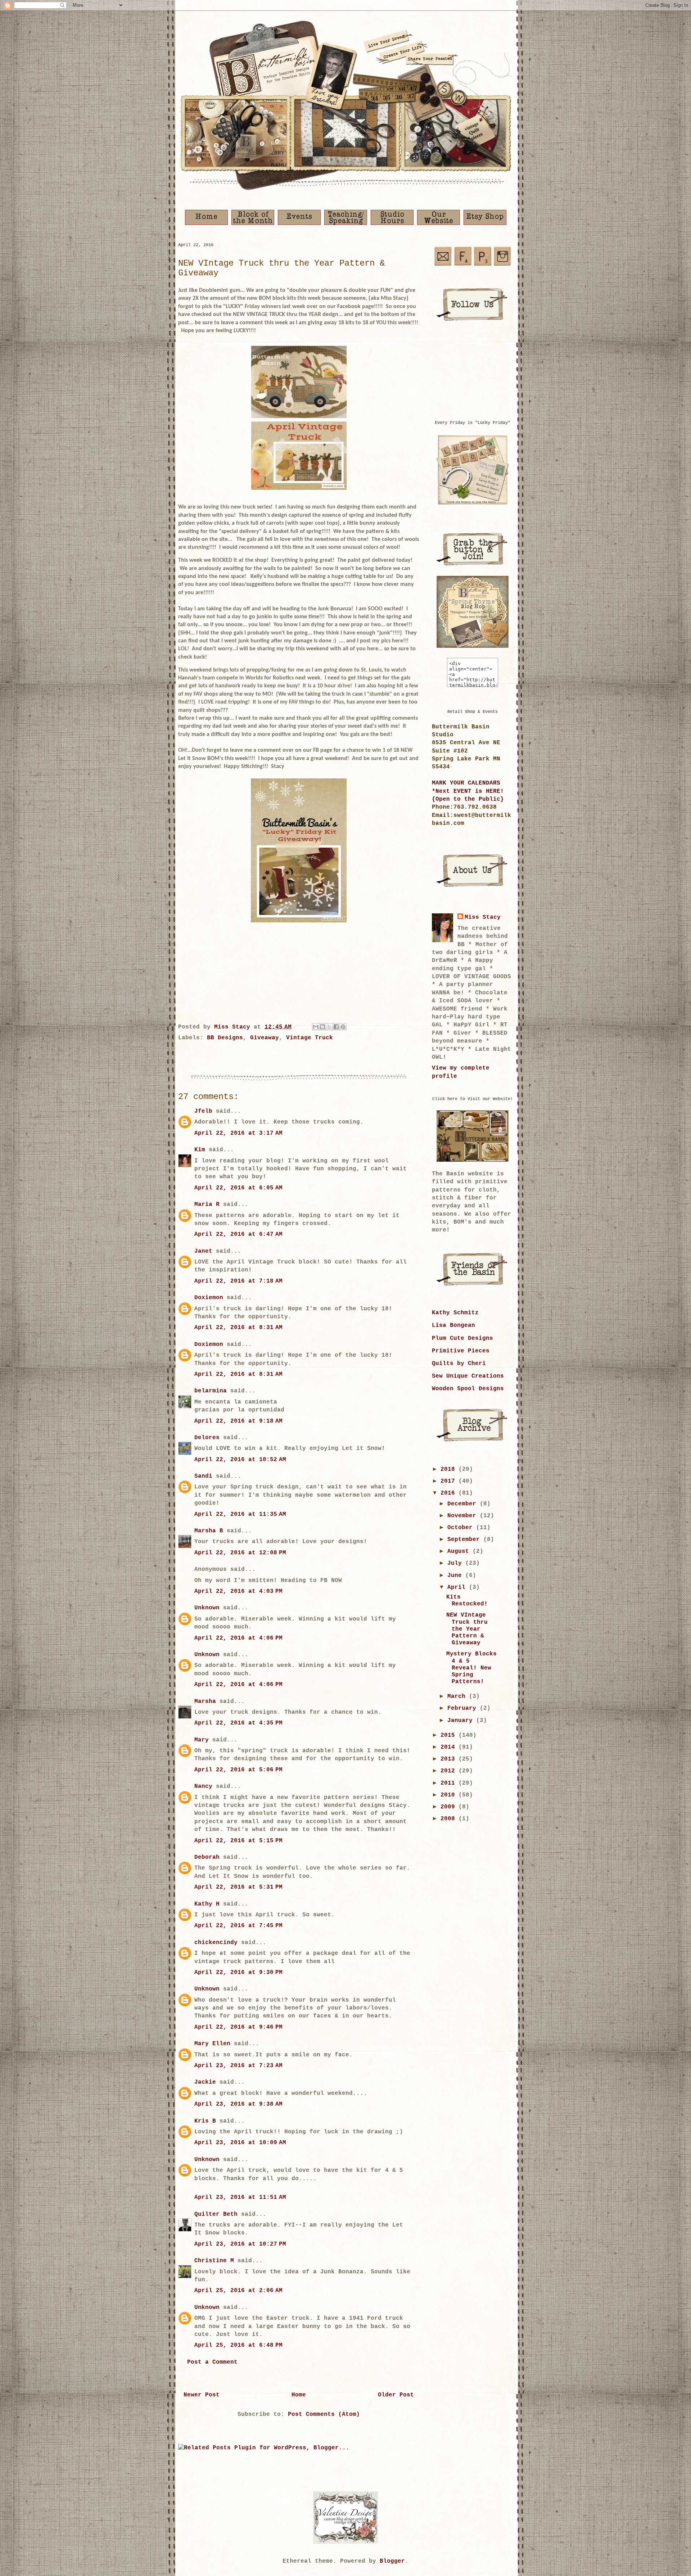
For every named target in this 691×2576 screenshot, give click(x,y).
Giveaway (265, 1038)
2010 (450, 1795)
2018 (450, 1469)
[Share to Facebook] (336, 1027)
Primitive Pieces (461, 1351)
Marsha (205, 1701)
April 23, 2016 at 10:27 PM (240, 2244)
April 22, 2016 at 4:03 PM (238, 1591)
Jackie (205, 2082)
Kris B (205, 2121)
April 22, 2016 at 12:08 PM (240, 1553)
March (458, 1696)
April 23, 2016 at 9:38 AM (238, 2104)
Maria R (207, 1205)
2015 (450, 1735)
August (460, 1551)
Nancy (203, 1786)
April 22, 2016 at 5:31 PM (238, 1887)
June (456, 1576)
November (464, 1516)
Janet (203, 1251)
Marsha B (209, 1531)
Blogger (392, 2561)
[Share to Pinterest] (343, 1027)
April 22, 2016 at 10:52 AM (240, 1460)
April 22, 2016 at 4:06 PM (238, 1638)
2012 (450, 1771)
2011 (450, 1783)
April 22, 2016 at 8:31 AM (238, 1328)
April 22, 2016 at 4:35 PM (238, 1723)
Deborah (207, 1857)
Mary (202, 1740)
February (464, 1708)
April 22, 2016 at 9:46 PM (238, 2027)
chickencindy (216, 1943)
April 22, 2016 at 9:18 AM (238, 1421)
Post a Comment (212, 2362)
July (456, 1563)
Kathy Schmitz (455, 1313)
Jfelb (203, 1111)
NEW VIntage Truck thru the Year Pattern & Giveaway (467, 1629)
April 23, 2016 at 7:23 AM (238, 2066)
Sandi (203, 1476)
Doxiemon (209, 1298)
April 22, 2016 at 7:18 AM (238, 1281)
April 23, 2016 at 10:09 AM (240, 2143)
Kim (200, 1150)
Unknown (207, 1608)
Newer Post (202, 2395)
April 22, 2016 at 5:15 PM (238, 1841)
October (462, 1528)
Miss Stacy (483, 917)
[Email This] (316, 1027)
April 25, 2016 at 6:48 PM (238, 2345)
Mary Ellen (212, 2044)
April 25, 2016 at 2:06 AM (238, 2291)
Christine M (214, 2261)
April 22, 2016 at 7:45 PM (238, 1926)
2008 (450, 1819)
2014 (450, 1747)
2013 (450, 1759)
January (462, 1721)
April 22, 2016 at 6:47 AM (238, 1234)
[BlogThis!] (322, 1027)
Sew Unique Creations (468, 1376)
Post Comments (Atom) (324, 2414)
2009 (450, 1807)
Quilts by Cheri (459, 1364)
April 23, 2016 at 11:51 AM (240, 2197)
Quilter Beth (216, 2214)
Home (299, 2395)
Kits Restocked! (467, 1601)
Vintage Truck (310, 1038)
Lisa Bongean (453, 1325)
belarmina (211, 1391)
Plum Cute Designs (462, 1338)
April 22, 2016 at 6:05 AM (238, 1188)
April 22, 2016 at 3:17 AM (238, 1133)
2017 (450, 1481)
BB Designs (225, 1038)
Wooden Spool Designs (468, 1389)
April (458, 1587)
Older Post (396, 2395)
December (464, 1504)
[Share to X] (329, 1027)
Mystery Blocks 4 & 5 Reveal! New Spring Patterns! (471, 1668)
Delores (207, 1438)
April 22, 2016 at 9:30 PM (238, 1972)
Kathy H (207, 1904)
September (465, 1540)
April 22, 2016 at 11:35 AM (240, 1514)
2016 (450, 1493)
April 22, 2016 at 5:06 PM (238, 1770)
